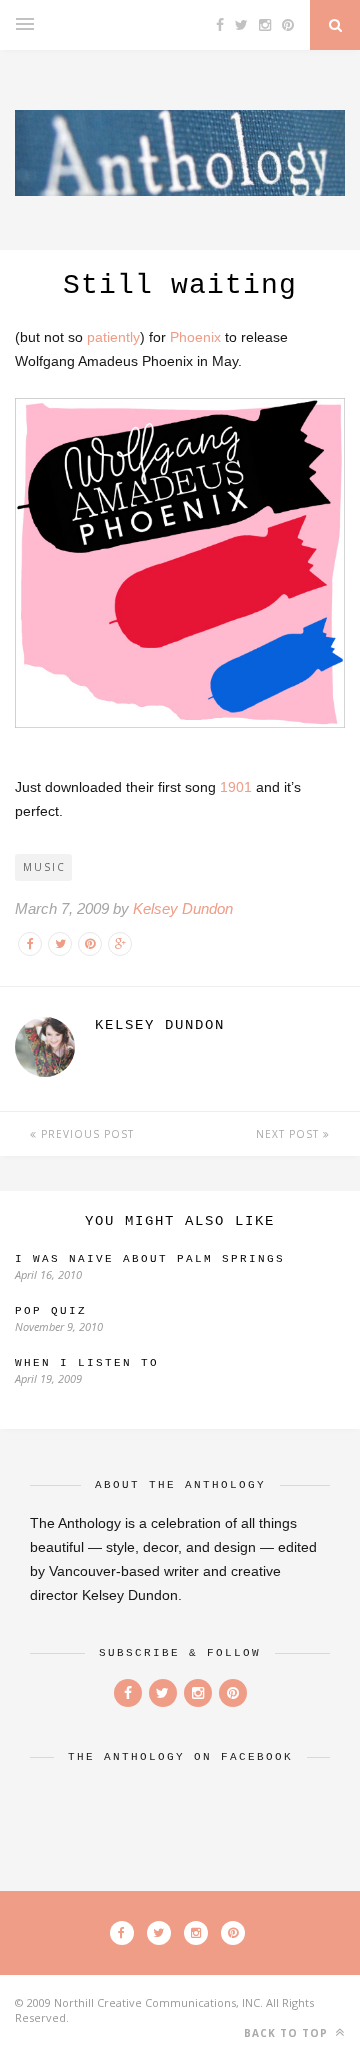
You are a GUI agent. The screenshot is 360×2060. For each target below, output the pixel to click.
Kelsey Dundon (183, 908)
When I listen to (87, 1363)
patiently (113, 337)
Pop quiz (51, 1311)
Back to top (288, 2033)
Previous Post (85, 1134)
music (44, 867)
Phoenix (195, 337)
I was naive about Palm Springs (150, 1259)
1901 (236, 787)
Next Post (289, 1134)
